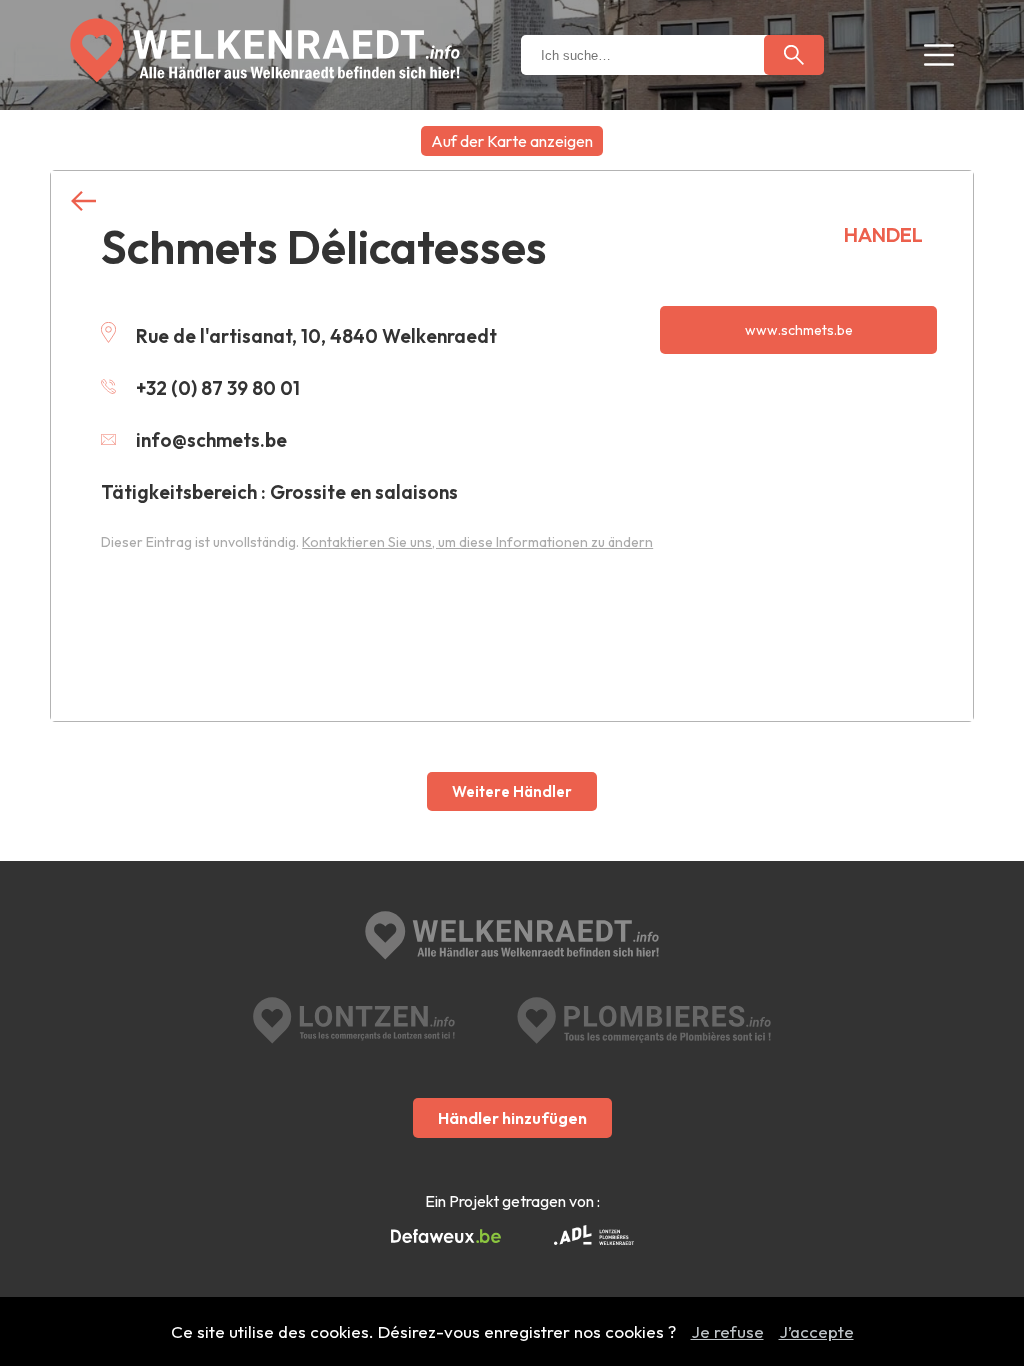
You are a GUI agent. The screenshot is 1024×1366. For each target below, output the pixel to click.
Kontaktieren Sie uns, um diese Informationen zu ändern (477, 542)
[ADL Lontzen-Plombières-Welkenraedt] (594, 1237)
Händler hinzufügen (512, 1118)
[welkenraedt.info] (512, 937)
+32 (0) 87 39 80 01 (218, 388)
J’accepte (816, 1331)
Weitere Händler (512, 791)
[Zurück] (83, 201)
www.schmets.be (799, 330)
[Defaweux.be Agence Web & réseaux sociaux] (446, 1237)
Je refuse (727, 1331)
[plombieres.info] (644, 1020)
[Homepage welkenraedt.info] (265, 50)
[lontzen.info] (354, 1020)
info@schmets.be (211, 440)
